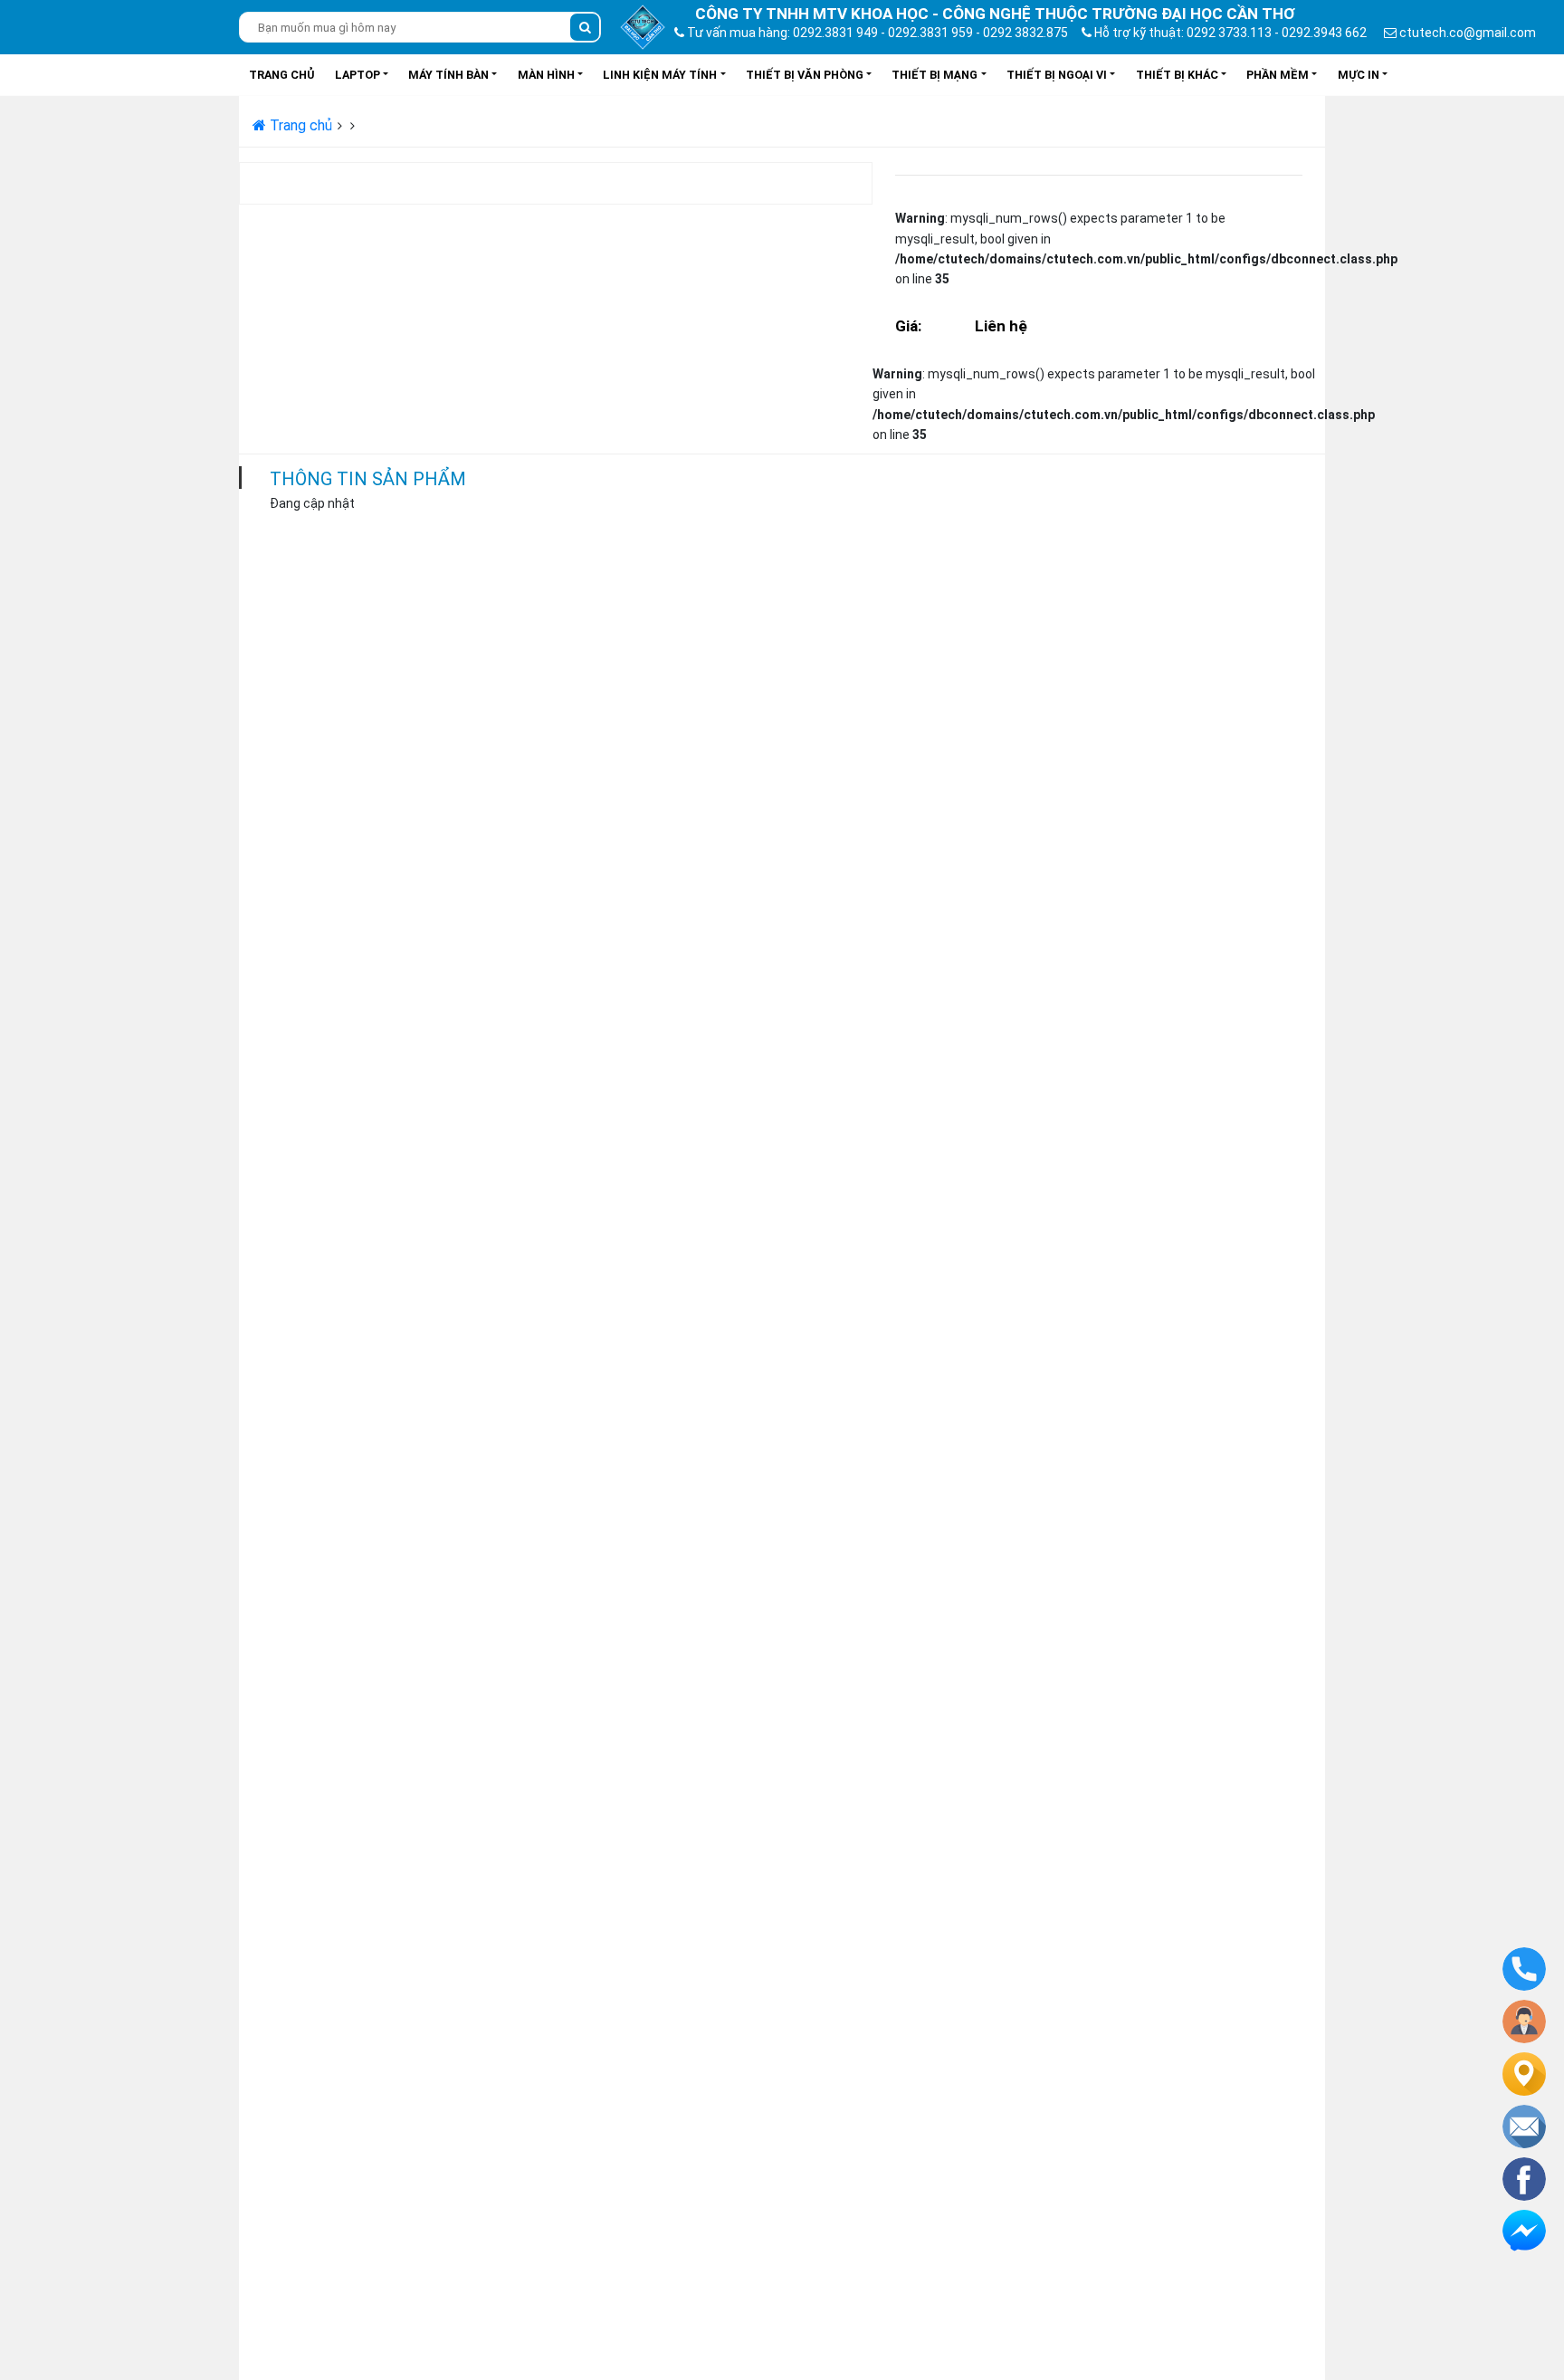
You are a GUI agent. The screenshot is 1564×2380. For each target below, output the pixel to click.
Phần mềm (1278, 75)
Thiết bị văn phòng (805, 75)
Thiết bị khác (1177, 75)
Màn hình (546, 75)
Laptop (358, 75)
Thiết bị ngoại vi (1057, 75)
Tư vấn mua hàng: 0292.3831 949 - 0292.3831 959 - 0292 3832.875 (876, 33)
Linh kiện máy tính (660, 75)
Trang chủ (281, 75)
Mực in (1359, 75)
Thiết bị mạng (935, 75)
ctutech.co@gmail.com (1466, 33)
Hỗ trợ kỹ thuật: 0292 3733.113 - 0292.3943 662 (1229, 33)
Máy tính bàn (448, 75)
